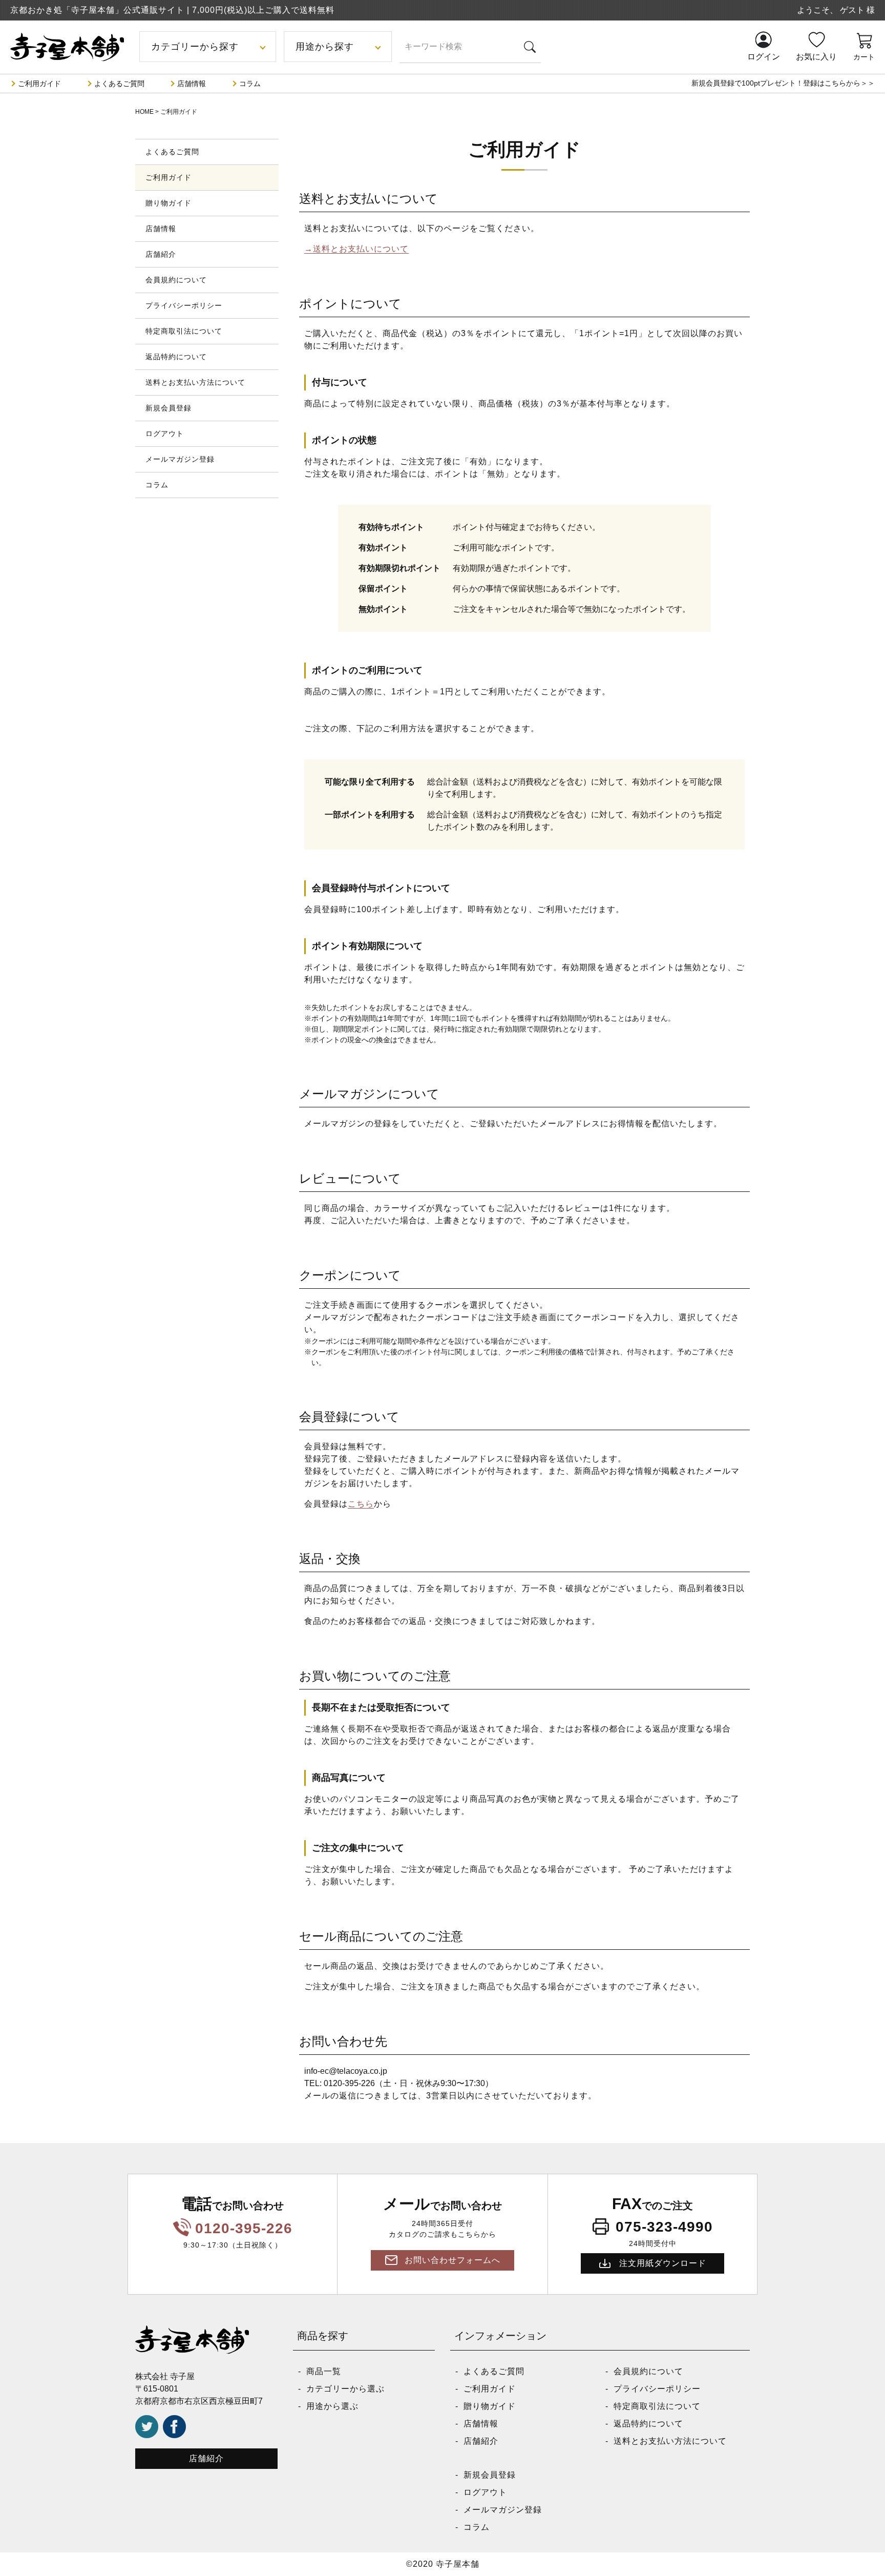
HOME (144, 112)
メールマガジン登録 (180, 459)
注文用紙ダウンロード (663, 2263)
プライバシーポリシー (184, 305)
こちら (361, 1504)
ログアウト (165, 434)
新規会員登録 (168, 408)
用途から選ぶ (332, 2406)
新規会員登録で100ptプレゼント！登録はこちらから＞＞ (783, 83)
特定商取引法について (184, 331)
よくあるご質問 (119, 84)
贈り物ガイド (168, 203)
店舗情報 (192, 84)
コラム (250, 84)
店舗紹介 (161, 254)
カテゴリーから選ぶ (345, 2389)
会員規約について (176, 280)
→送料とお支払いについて (356, 249)
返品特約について (176, 357)
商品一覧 (324, 2371)
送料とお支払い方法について (195, 382)
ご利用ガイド (39, 84)
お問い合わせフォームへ (452, 2260)
